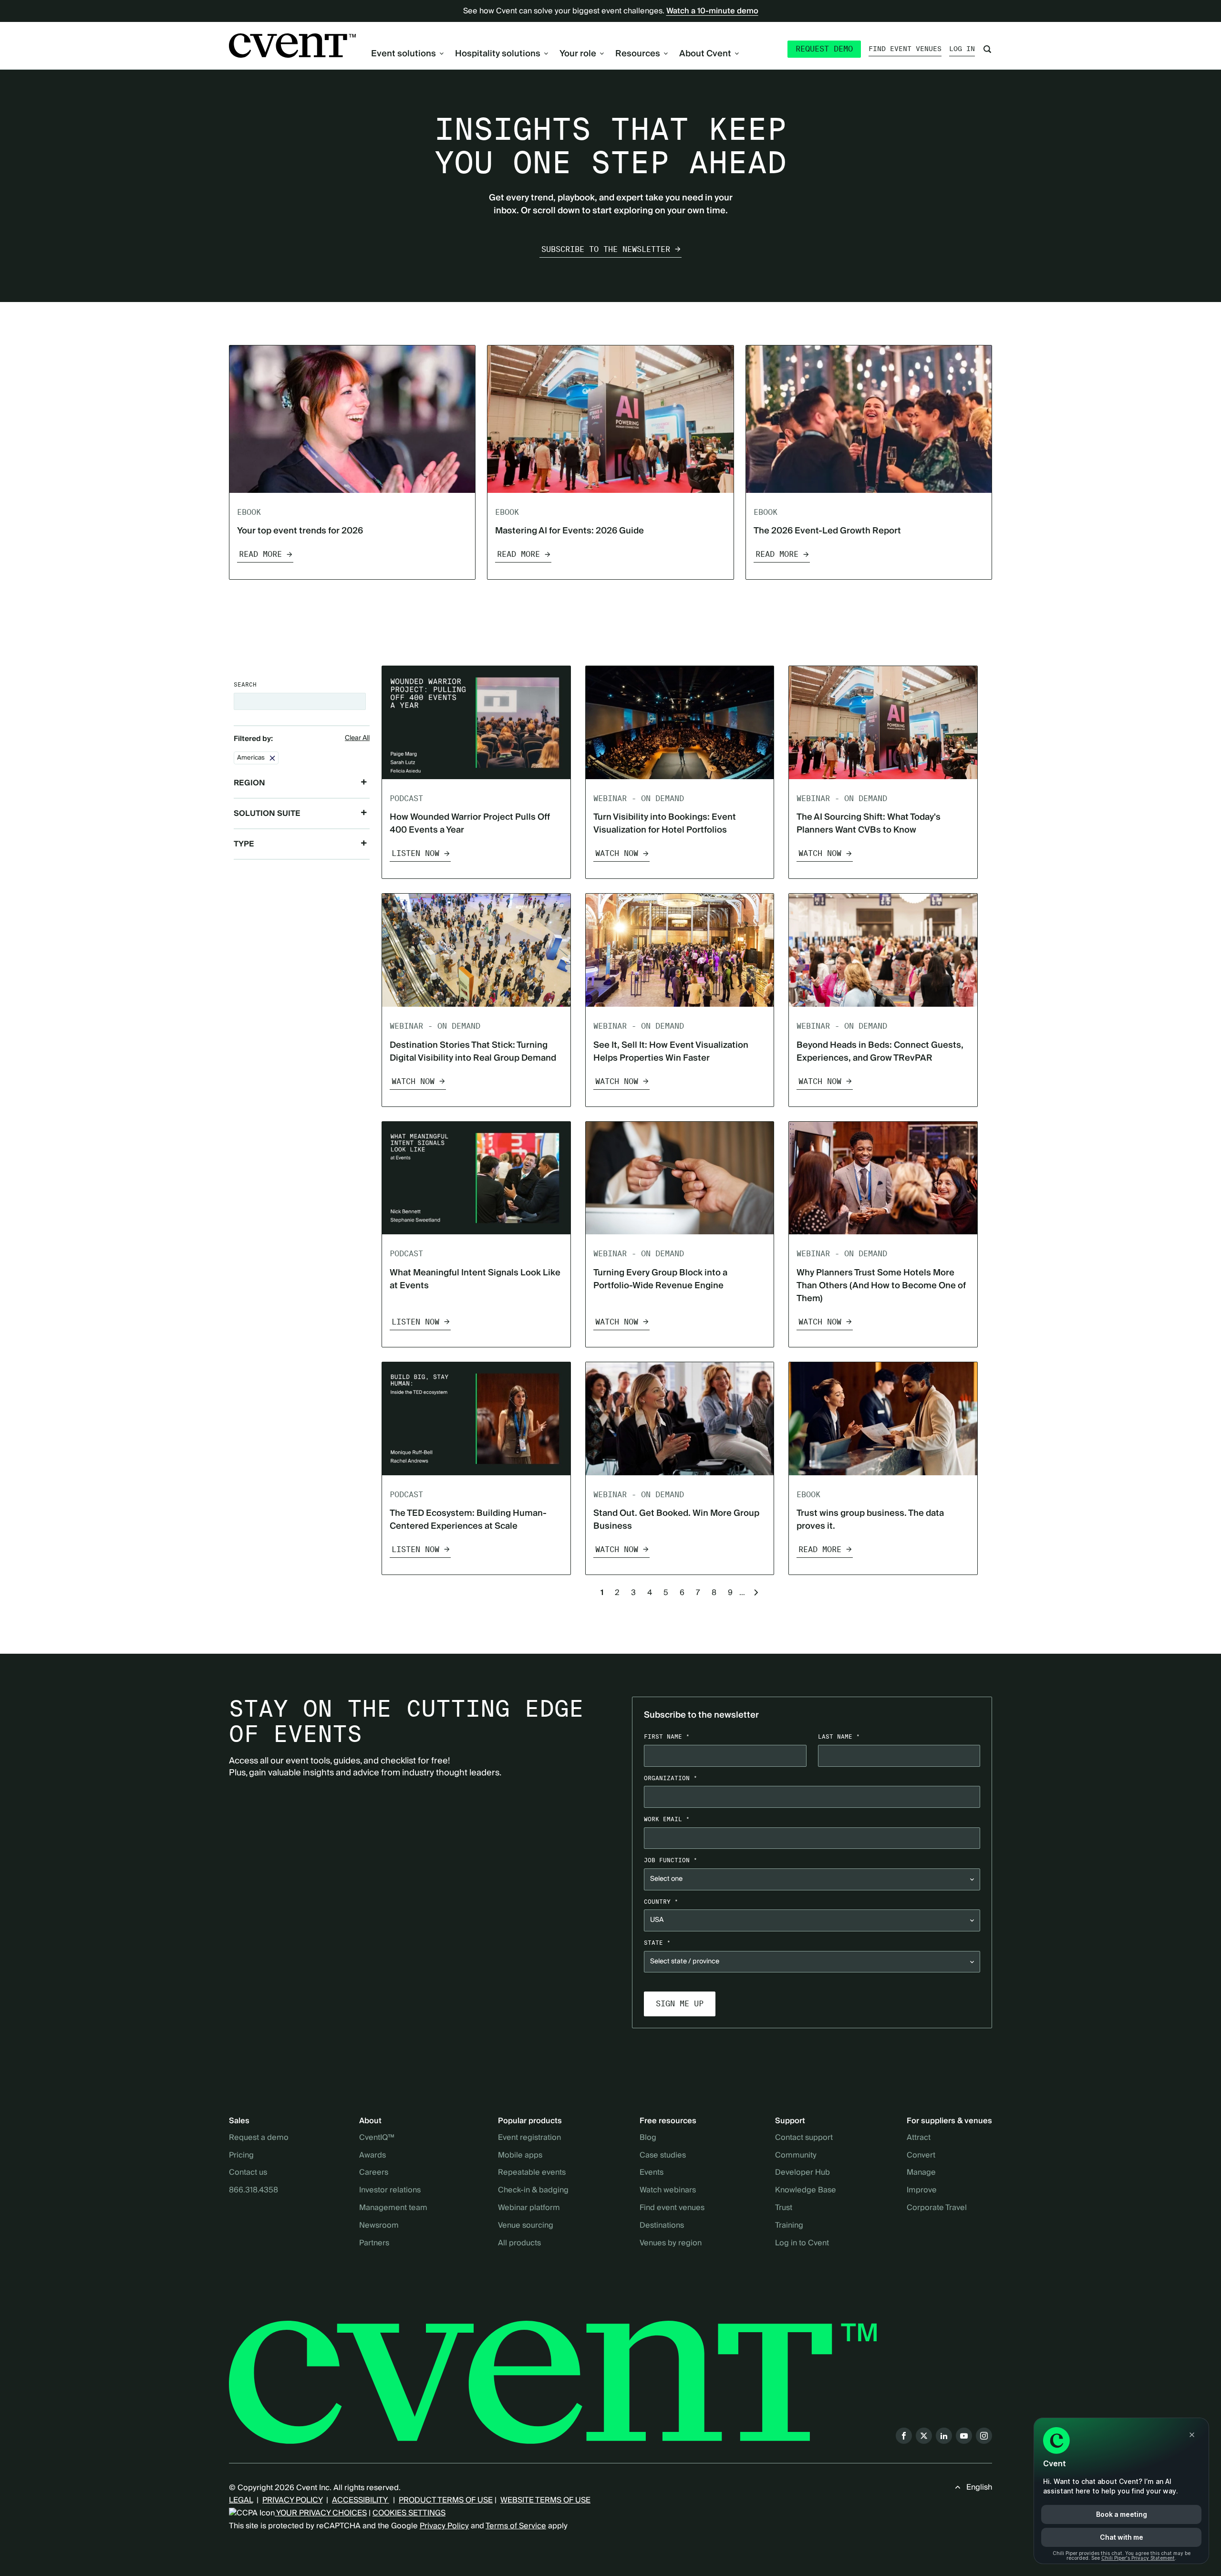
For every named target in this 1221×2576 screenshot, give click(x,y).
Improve (922, 2190)
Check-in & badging (533, 2190)
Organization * (671, 1778)
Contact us (248, 2173)
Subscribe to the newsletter (606, 249)
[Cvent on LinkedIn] (944, 2436)
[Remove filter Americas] (272, 758)
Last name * (839, 1736)
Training (789, 2226)
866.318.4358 (254, 2190)
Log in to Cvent (802, 2243)
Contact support (804, 2138)
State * (657, 1943)
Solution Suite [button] (267, 813)
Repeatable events (532, 2173)
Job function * (671, 1860)
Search (245, 684)
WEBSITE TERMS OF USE (545, 2500)
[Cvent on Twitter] (924, 2436)
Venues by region (671, 2243)
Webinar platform (529, 2208)
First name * (667, 1736)
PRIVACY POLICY (292, 2500)
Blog (648, 2138)
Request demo (824, 49)
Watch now (617, 853)
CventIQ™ (377, 2138)
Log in (962, 49)
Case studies (663, 2156)
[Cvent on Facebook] (904, 2436)
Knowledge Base (806, 2190)
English (979, 2487)
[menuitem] (407, 54)
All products (519, 2243)
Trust (784, 2208)
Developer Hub (802, 2173)
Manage (921, 2173)
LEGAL (241, 2500)
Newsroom (379, 2226)
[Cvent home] (292, 46)
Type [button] (244, 844)
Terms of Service (516, 2526)
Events (652, 2173)
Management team (393, 2208)
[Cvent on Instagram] (984, 2436)
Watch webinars (668, 2190)
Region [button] (249, 783)
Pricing (241, 2156)
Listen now (415, 853)
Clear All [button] (357, 739)
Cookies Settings (409, 2513)
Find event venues (905, 49)
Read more (260, 554)
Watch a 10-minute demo (712, 11)
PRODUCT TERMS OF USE (446, 2500)
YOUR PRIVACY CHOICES (321, 2513)
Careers (374, 2173)
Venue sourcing (526, 2226)
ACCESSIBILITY (361, 2500)
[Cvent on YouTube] (964, 2436)
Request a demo (259, 2138)
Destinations (662, 2226)
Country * (661, 1902)
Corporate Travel (937, 2208)
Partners (374, 2243)
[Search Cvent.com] (987, 49)
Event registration (529, 2138)
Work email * (667, 1819)
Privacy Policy (444, 2526)
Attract (919, 2138)
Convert (921, 2156)
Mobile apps (520, 2156)
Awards (373, 2156)
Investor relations (390, 2190)
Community (796, 2156)
